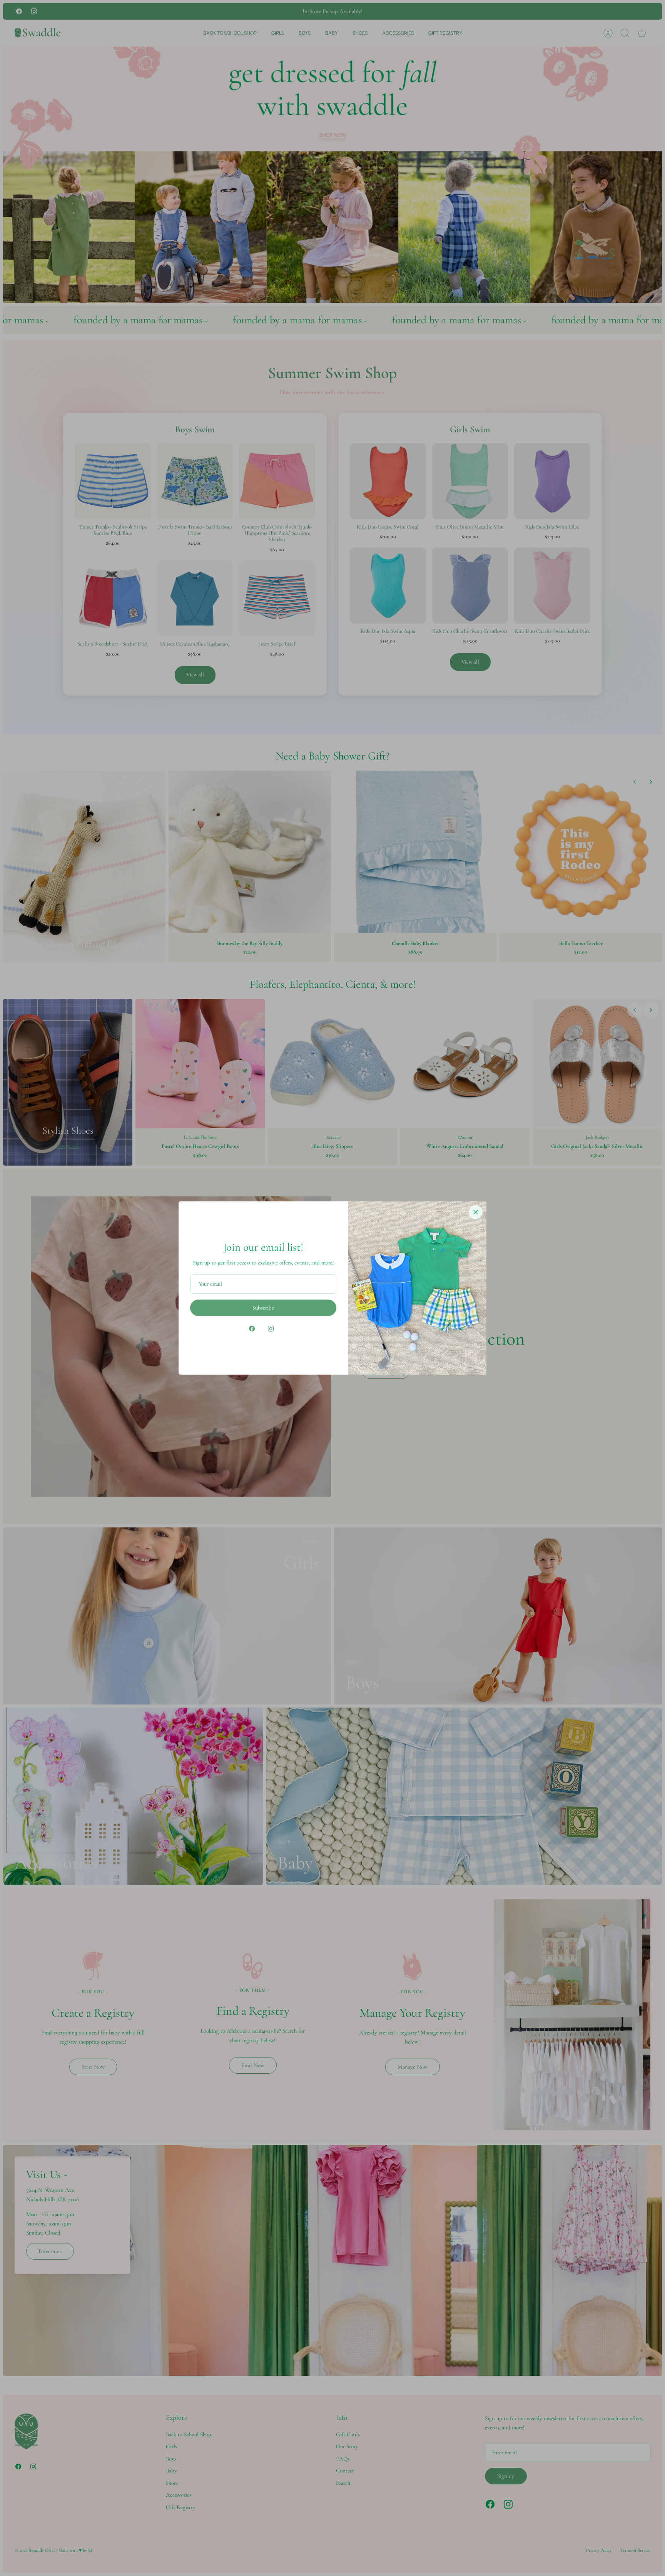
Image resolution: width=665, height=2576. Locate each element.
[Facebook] (252, 1329)
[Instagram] (271, 1329)
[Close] (476, 1212)
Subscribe (263, 1308)
